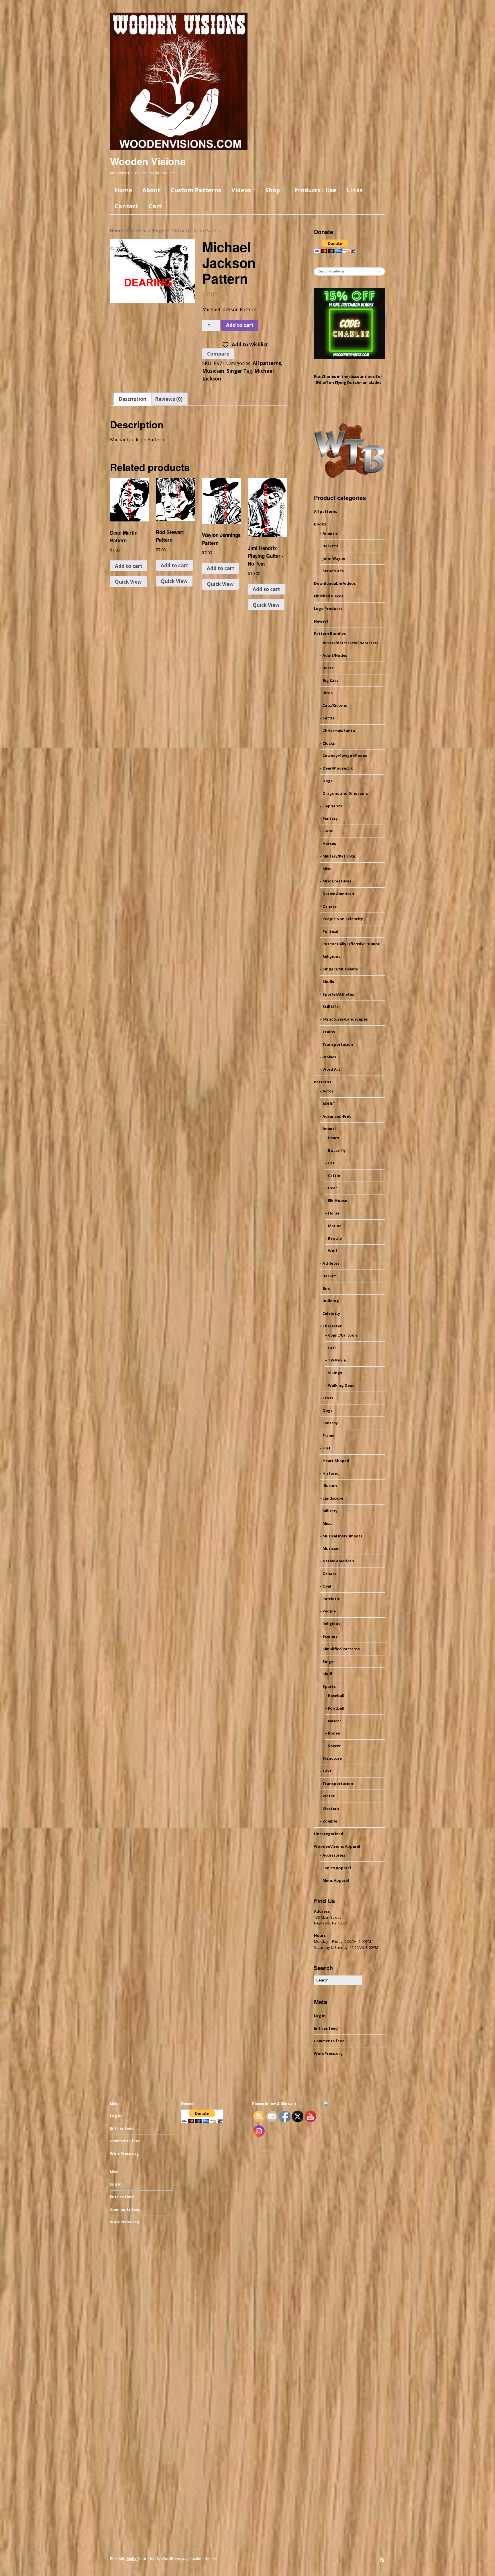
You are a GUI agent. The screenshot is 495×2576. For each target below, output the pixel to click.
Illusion (330, 1486)
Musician (213, 371)
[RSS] (382, 2560)
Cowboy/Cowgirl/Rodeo (345, 756)
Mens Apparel (336, 1880)
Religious (331, 956)
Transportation (338, 1044)
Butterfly (337, 1150)
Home (123, 190)
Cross (328, 1398)
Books (320, 524)
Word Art (331, 1069)
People (329, 1611)
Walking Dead (341, 1385)
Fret (327, 1448)
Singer (159, 231)
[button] (185, 249)
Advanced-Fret (337, 1116)
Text (327, 1771)
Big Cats (330, 680)
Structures (333, 571)
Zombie (330, 1821)
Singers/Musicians (340, 969)
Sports (329, 1686)
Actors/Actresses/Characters (350, 643)
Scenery (330, 1636)
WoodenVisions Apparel (337, 1846)
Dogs (328, 781)
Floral (328, 831)
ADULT (329, 1104)
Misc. (327, 1523)
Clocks (329, 743)
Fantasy (330, 818)
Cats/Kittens (335, 705)
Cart (155, 206)
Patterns (137, 231)
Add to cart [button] (129, 566)
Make (131, 2559)
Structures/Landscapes (345, 1019)
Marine (335, 1226)
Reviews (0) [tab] (169, 399)
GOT (332, 1348)
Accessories (334, 1855)
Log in (320, 2016)
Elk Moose (338, 1200)
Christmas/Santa (339, 731)
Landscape (333, 1498)
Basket (329, 1276)
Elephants (332, 806)
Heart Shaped (336, 1461)
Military (330, 1511)
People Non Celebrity (343, 919)
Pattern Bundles (330, 633)
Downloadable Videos (335, 583)
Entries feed (326, 2028)
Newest (321, 621)
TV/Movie (337, 1360)
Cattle (329, 718)
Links (355, 190)
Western (331, 1808)
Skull (327, 1674)
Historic (330, 1473)
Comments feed (329, 2041)
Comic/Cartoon (342, 1335)
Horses (329, 843)
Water (329, 1796)
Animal (329, 1129)
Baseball (336, 1696)
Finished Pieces (329, 596)
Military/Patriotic (339, 856)
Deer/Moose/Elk (338, 768)
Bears (328, 668)
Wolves (329, 1057)
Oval (327, 1586)
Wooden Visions (148, 161)
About (151, 190)
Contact (126, 206)
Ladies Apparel (337, 1868)
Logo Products (328, 609)
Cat (331, 1163)
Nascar (335, 1721)
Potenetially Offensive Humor (351, 944)
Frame (328, 1435)
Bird (327, 1288)
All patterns (267, 363)
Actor (328, 1091)
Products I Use (315, 190)
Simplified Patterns (341, 1649)
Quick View (128, 582)
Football (336, 1708)
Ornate (330, 906)
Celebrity (331, 1313)
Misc (327, 869)
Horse (334, 1213)
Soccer (334, 1746)
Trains (329, 1032)
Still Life (331, 1007)
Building (331, 1301)
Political (330, 931)
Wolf (333, 1251)
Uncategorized (329, 1834)
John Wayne (334, 558)
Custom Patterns (196, 190)
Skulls (328, 982)
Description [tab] (132, 399)
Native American (338, 894)
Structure (332, 1758)
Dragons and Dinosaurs (345, 793)
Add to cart (240, 325)
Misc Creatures (337, 881)
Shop (273, 190)
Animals (330, 533)
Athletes (331, 1263)
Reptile (335, 1238)
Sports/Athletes (338, 994)
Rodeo (334, 1733)
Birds (328, 693)
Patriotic (331, 1599)
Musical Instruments (342, 1536)
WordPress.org (328, 2053)
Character (332, 1326)
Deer (333, 1188)
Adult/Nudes (335, 655)
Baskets (330, 546)
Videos (241, 190)
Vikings (335, 1373)
